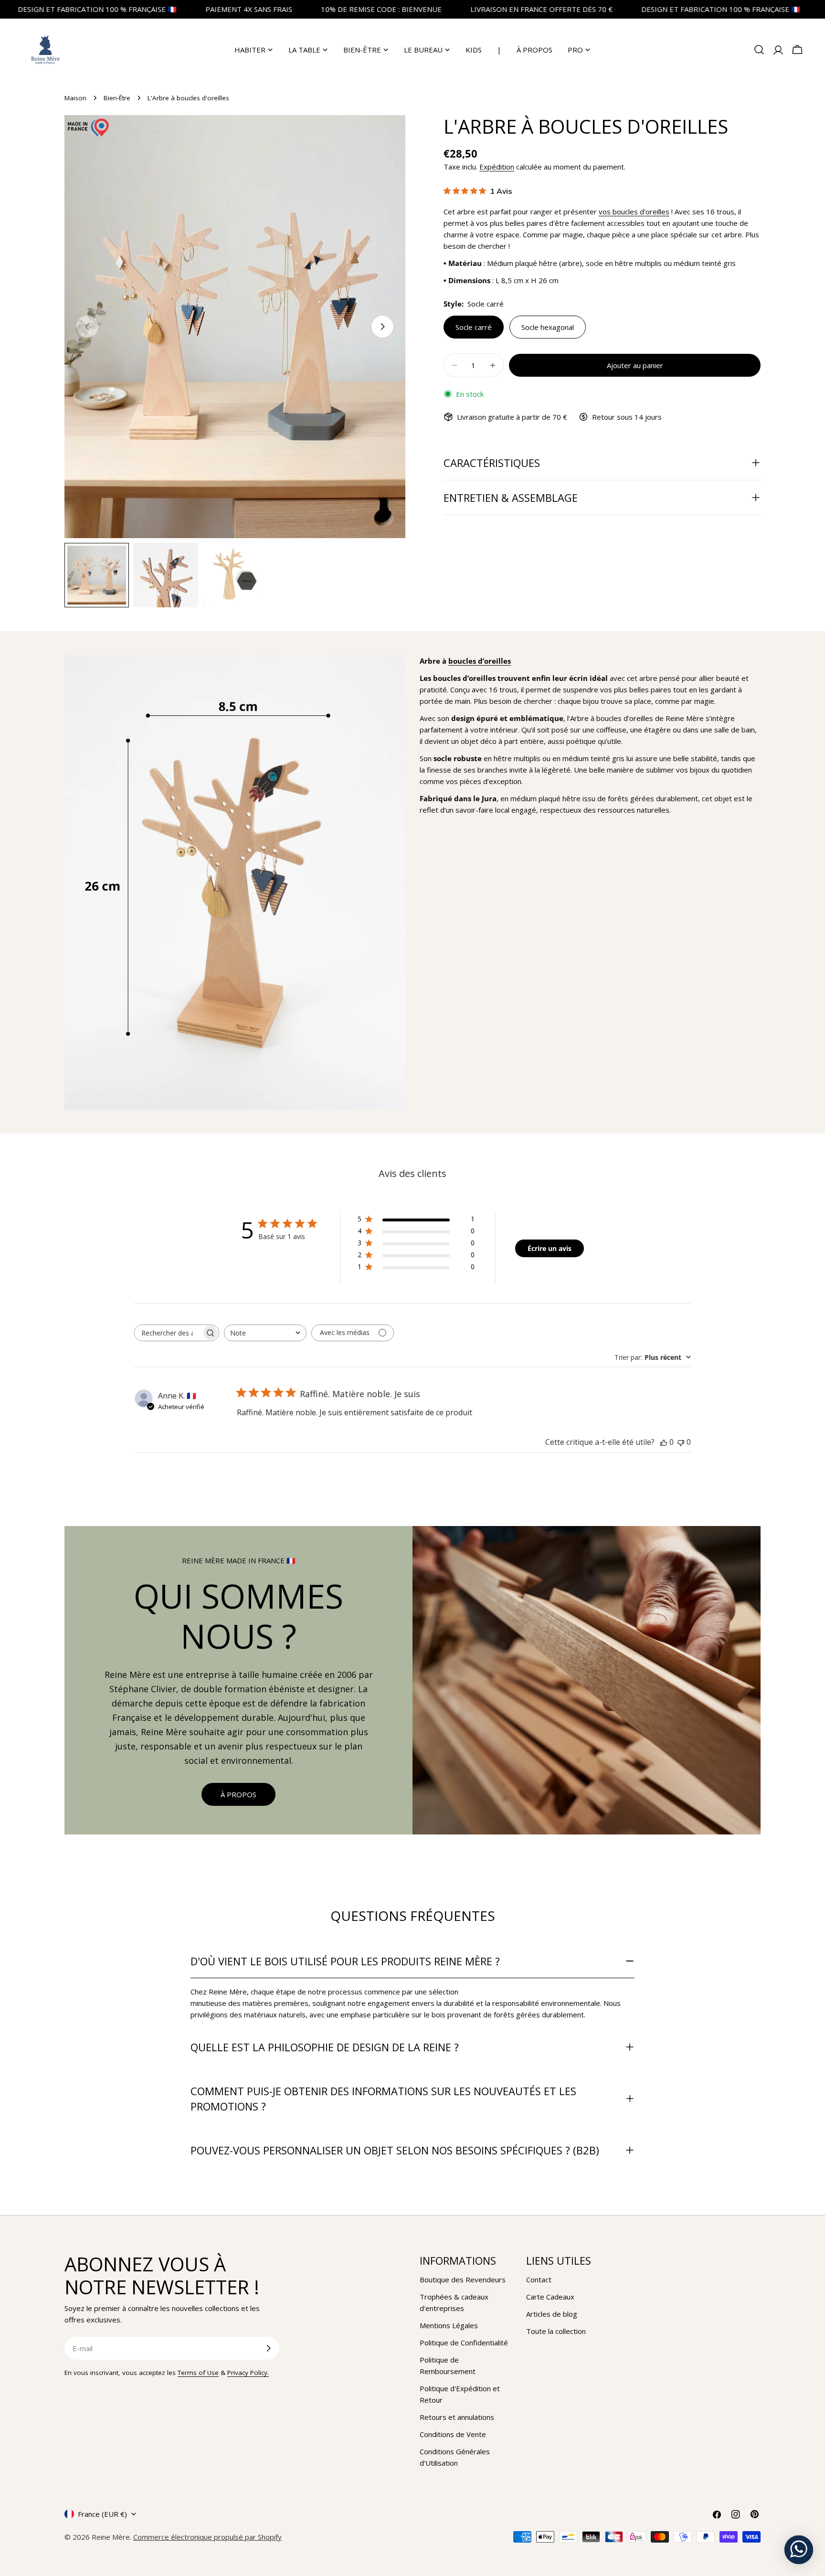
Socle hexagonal (548, 327)
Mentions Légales (449, 2325)
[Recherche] (759, 50)
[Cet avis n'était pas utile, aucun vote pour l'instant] (681, 1442)
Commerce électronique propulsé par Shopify (207, 2537)
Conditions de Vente (453, 2434)
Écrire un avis (550, 1248)
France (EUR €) (102, 2514)
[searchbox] (168, 1333)
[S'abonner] (268, 2348)
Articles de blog (552, 2314)
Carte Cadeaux (550, 2297)
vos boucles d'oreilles (634, 212)
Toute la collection (556, 2331)
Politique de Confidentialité (464, 2343)
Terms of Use (198, 2373)
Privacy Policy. (248, 2373)
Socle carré (474, 327)
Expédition (497, 167)
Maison (75, 98)
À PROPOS (238, 1794)
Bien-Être (117, 98)
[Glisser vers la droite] (382, 327)
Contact (539, 2279)
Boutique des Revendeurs (463, 2279)
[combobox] (265, 1333)
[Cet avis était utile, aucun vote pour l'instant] (664, 1442)
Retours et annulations (457, 2417)
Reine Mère (111, 2537)
